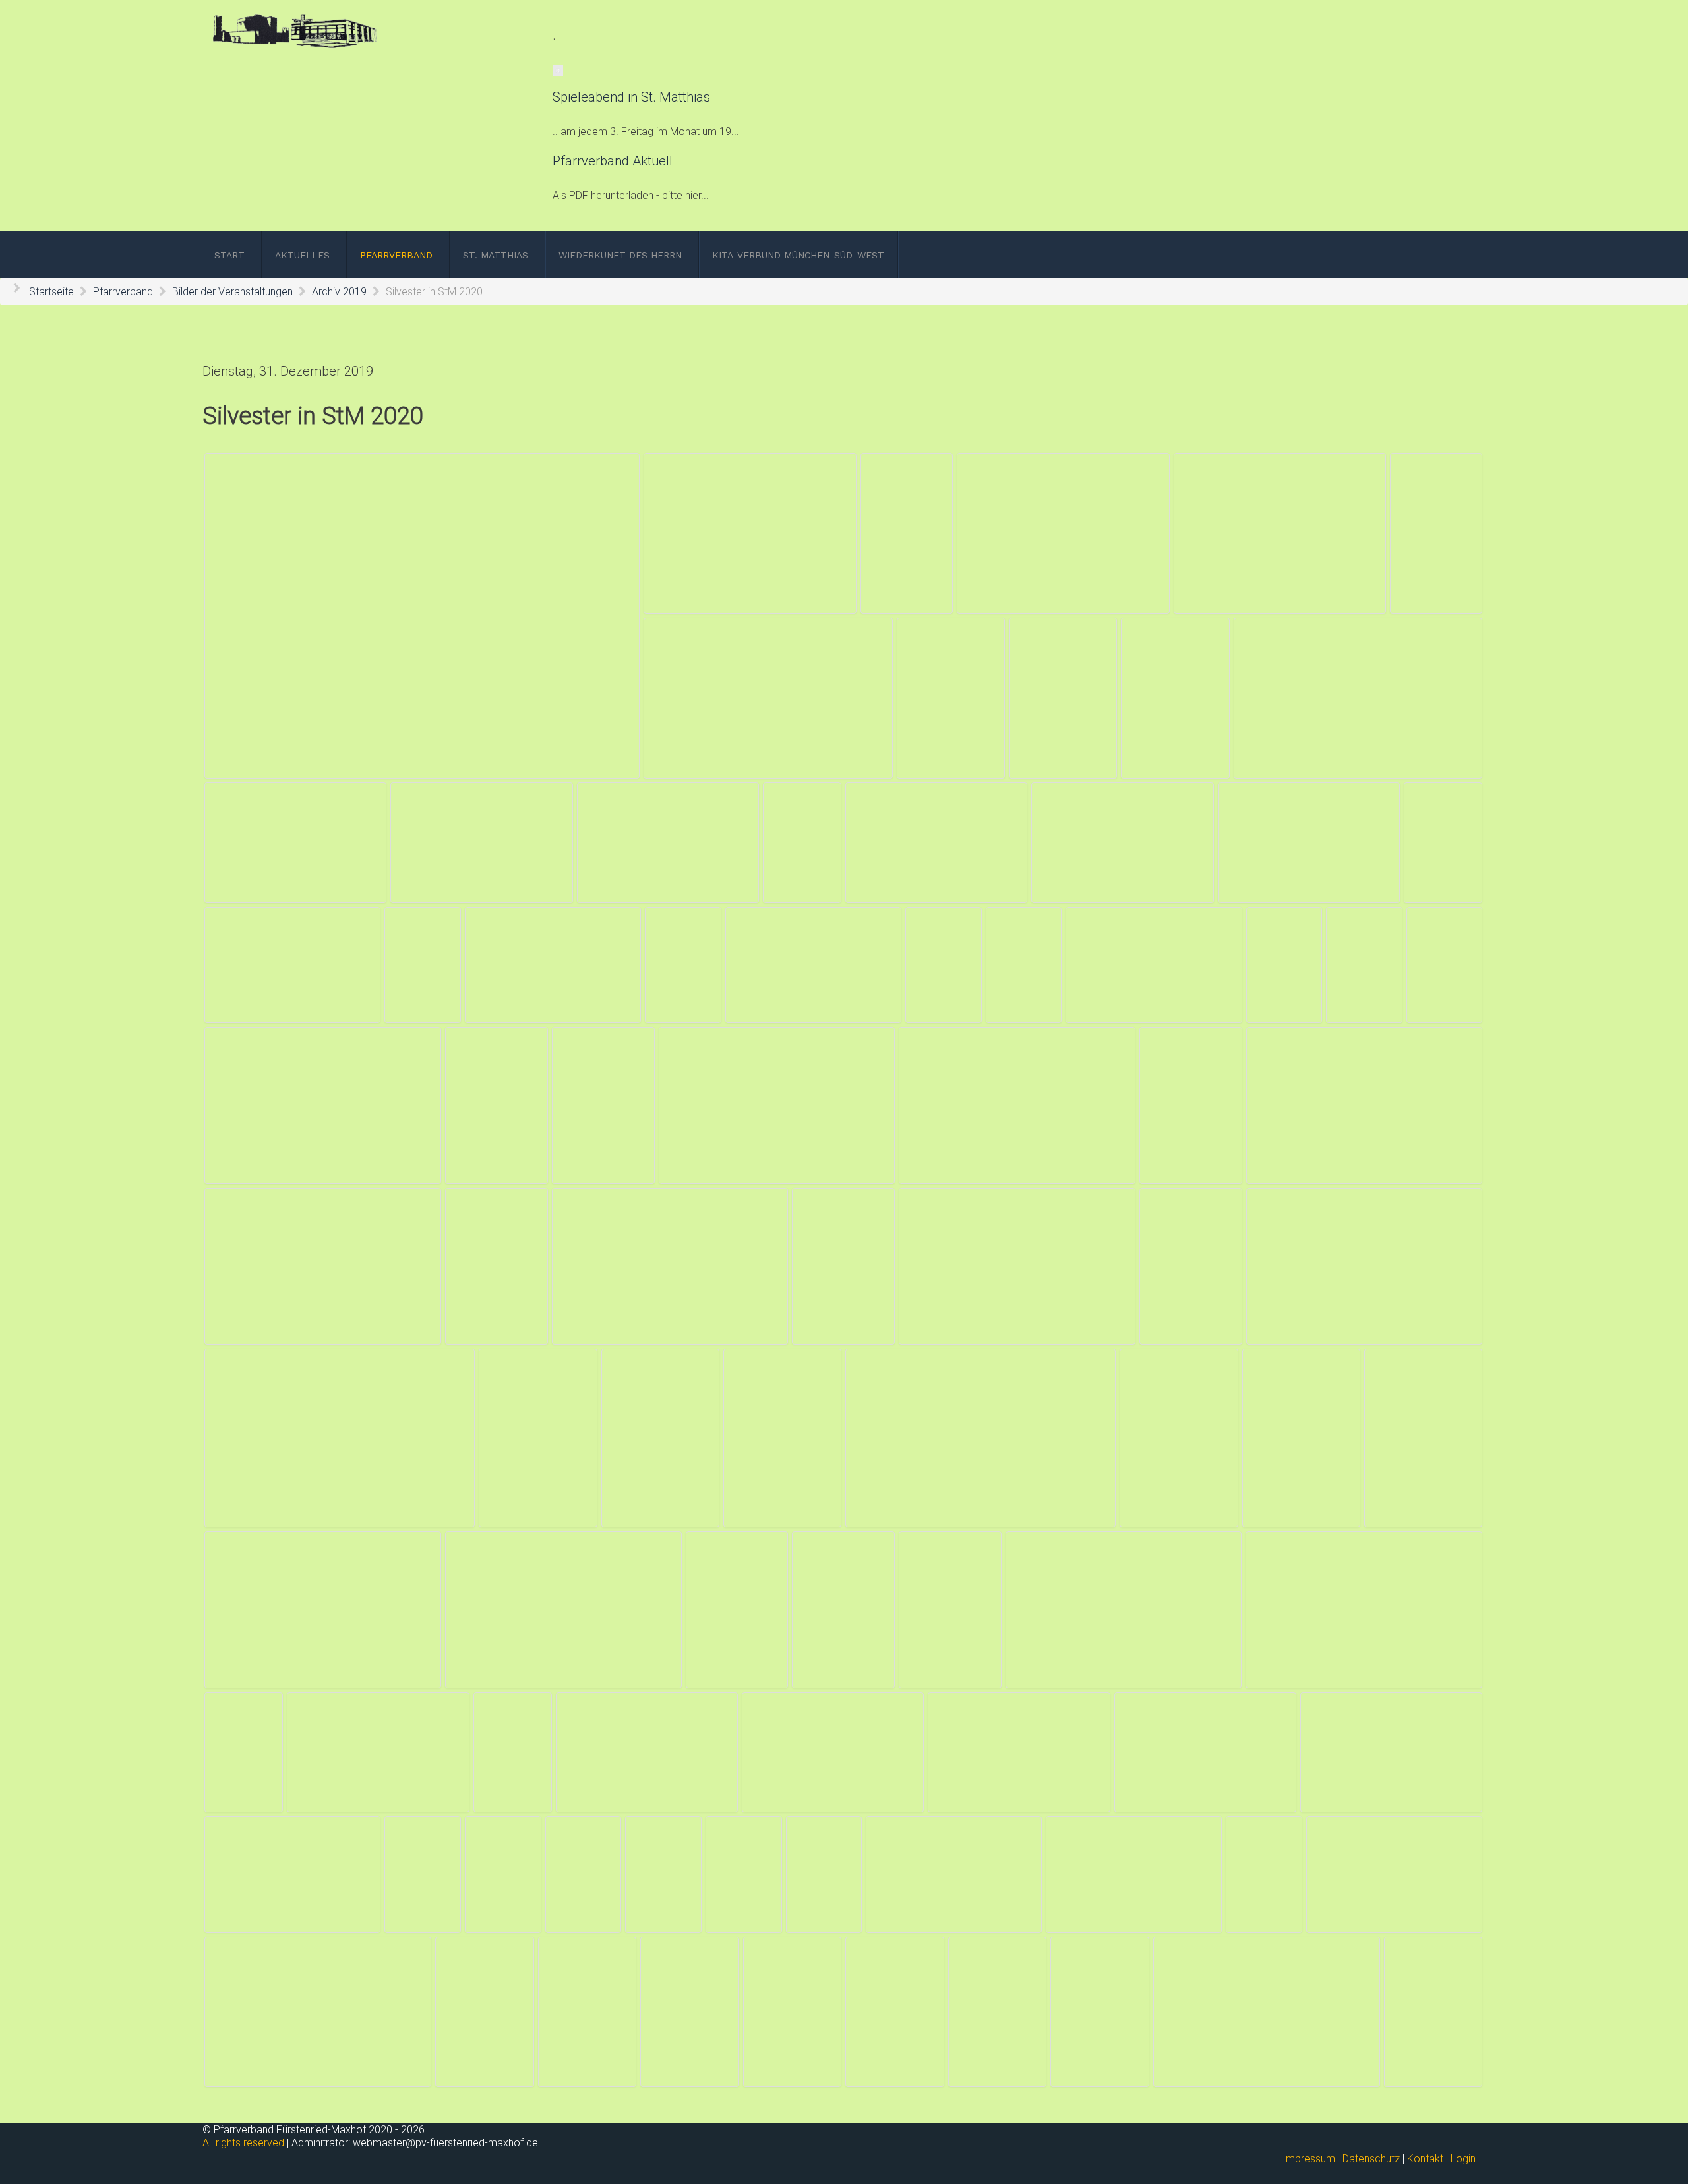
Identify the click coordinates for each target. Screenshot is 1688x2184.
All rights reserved (243, 2143)
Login (1463, 2159)
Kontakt (1425, 2159)
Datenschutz (1371, 2159)
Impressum (1309, 2159)
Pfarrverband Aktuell (613, 161)
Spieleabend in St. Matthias (631, 97)
